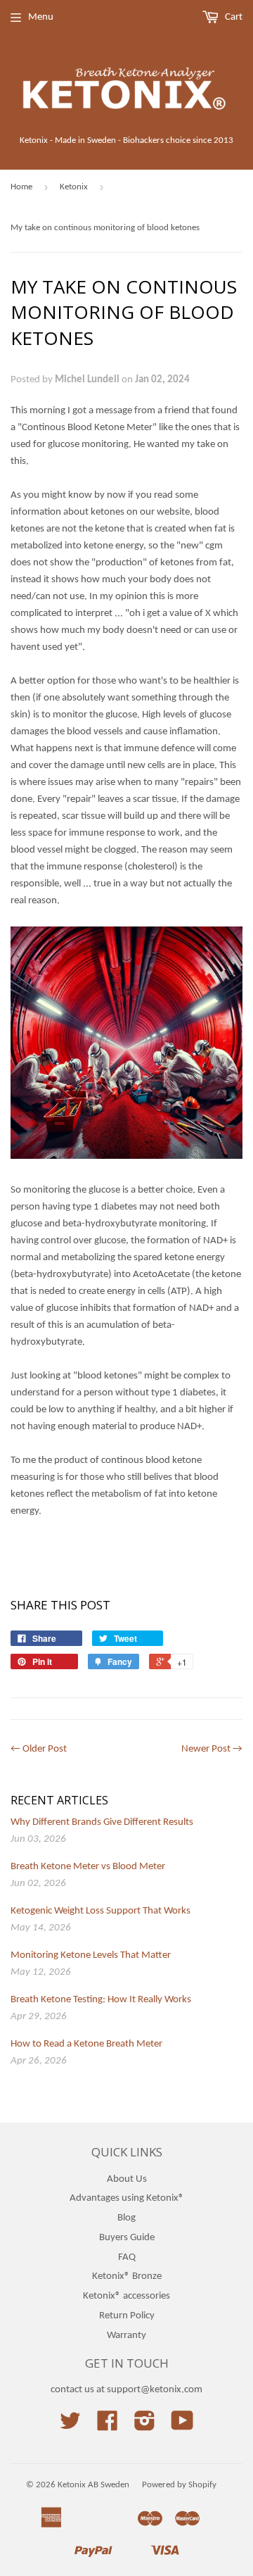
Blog (126, 2218)
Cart (233, 17)
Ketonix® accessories (126, 2296)
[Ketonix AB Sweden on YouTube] (182, 2426)
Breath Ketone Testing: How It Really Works (101, 2000)
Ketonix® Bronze (127, 2276)
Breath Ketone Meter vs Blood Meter (88, 1867)
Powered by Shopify (179, 2485)
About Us (127, 2179)
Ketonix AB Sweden (93, 2485)
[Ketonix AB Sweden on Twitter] (70, 2426)
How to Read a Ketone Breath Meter (86, 2044)
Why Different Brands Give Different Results (102, 1822)
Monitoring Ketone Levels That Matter (91, 1955)
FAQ (127, 2257)
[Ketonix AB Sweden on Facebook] (108, 2426)
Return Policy (127, 2316)
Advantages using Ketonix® (127, 2198)
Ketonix (74, 187)
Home (21, 187)
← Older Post (39, 1749)
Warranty (126, 2336)
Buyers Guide (127, 2238)
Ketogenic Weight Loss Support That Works (100, 1911)
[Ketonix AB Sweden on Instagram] (145, 2426)
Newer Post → (212, 1749)
